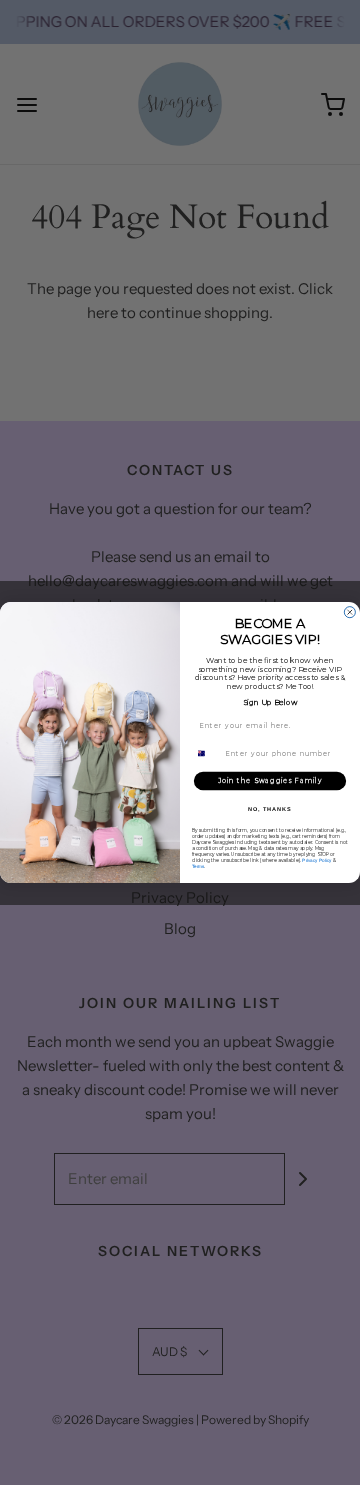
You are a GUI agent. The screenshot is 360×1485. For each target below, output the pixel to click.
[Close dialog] (349, 612)
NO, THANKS (270, 809)
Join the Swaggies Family (270, 781)
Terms (198, 866)
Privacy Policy (316, 860)
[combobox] (206, 754)
